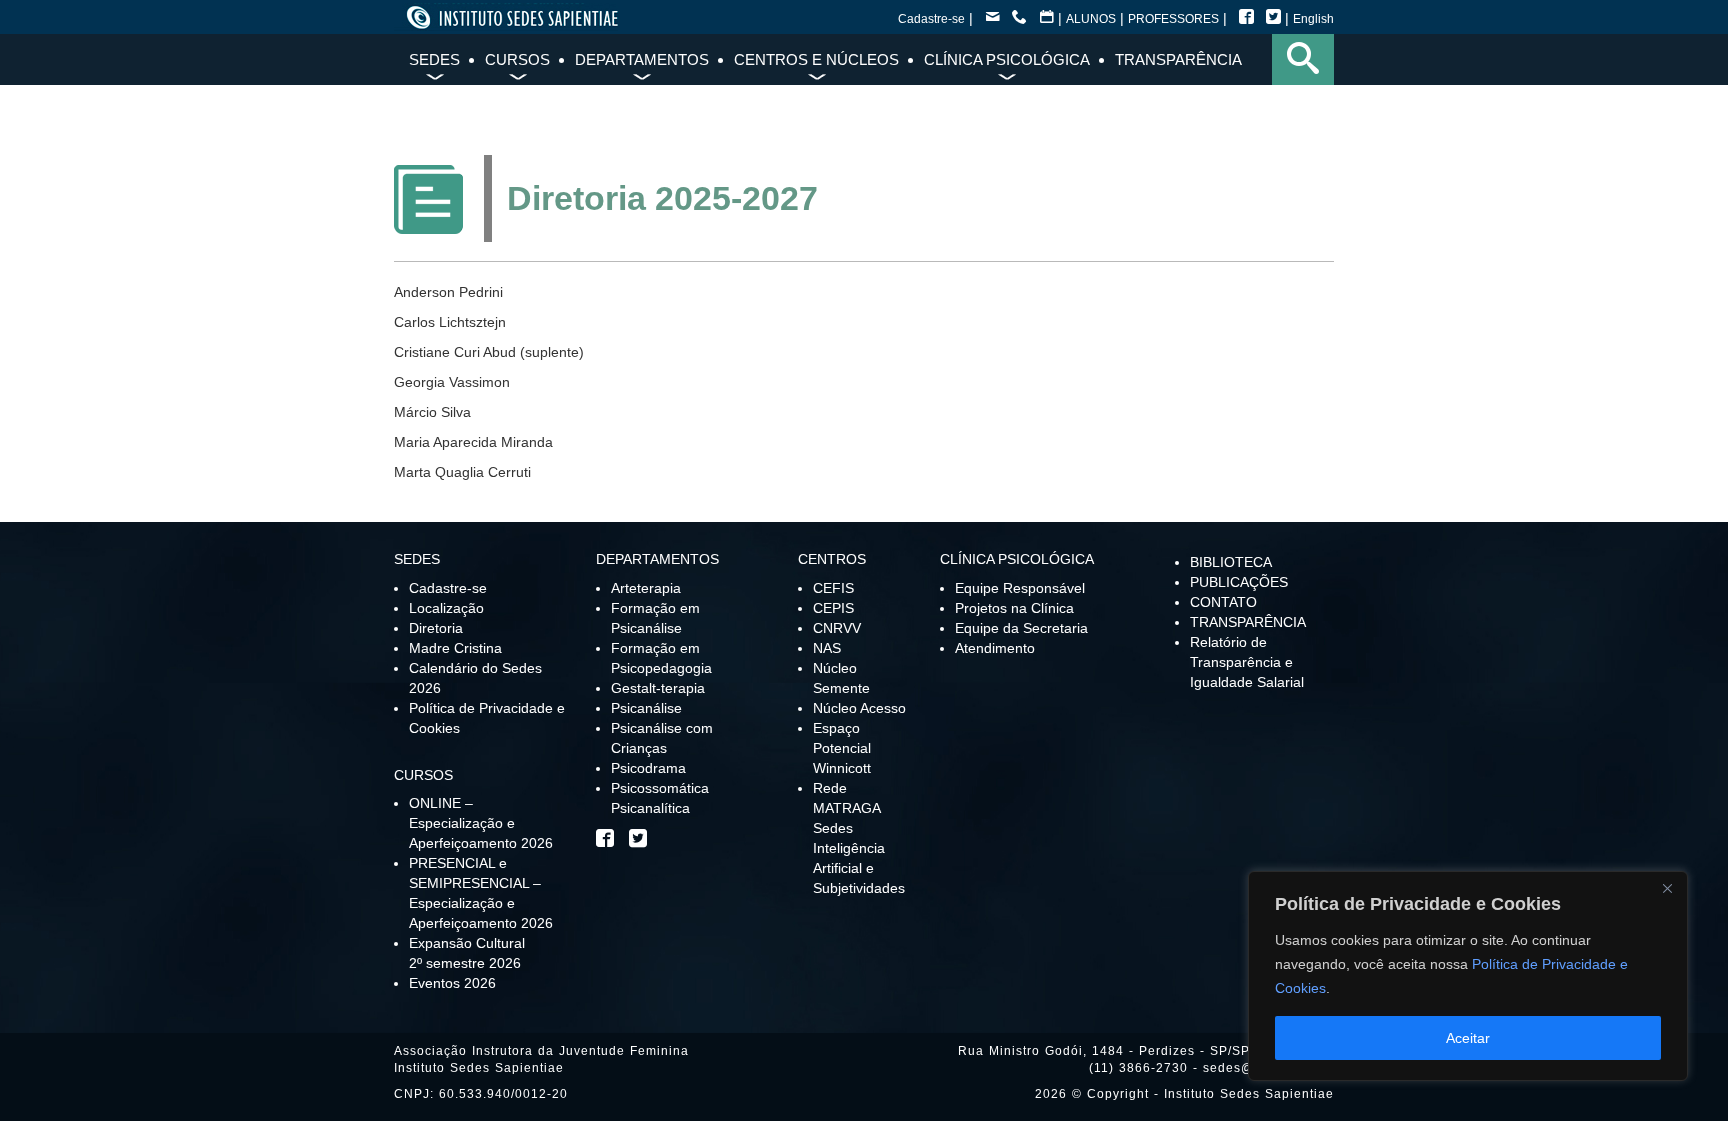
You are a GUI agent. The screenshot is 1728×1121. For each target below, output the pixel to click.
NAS (827, 648)
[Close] (1667, 888)
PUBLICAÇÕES (1239, 582)
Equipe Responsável (1020, 588)
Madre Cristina (455, 648)
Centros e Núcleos (816, 59)
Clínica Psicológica (1007, 59)
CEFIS (833, 588)
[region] (1468, 976)
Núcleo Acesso (859, 708)
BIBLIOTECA (1231, 562)
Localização (446, 608)
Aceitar (1468, 1038)
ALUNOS (1091, 19)
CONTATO (1223, 602)
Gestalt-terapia (658, 688)
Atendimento (995, 648)
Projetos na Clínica (1014, 608)
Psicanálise (646, 708)
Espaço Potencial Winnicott (842, 748)
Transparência (1178, 59)
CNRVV (837, 628)
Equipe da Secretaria (1021, 628)
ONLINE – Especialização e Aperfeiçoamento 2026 (481, 823)
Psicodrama (648, 768)
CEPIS (833, 608)
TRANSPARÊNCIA (1248, 622)
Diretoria (436, 628)
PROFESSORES (1173, 19)
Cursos (517, 59)
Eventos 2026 (452, 983)
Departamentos (642, 59)
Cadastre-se (931, 19)
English (1313, 19)
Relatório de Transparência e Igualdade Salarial (1247, 662)
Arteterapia (646, 588)
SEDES (434, 59)
